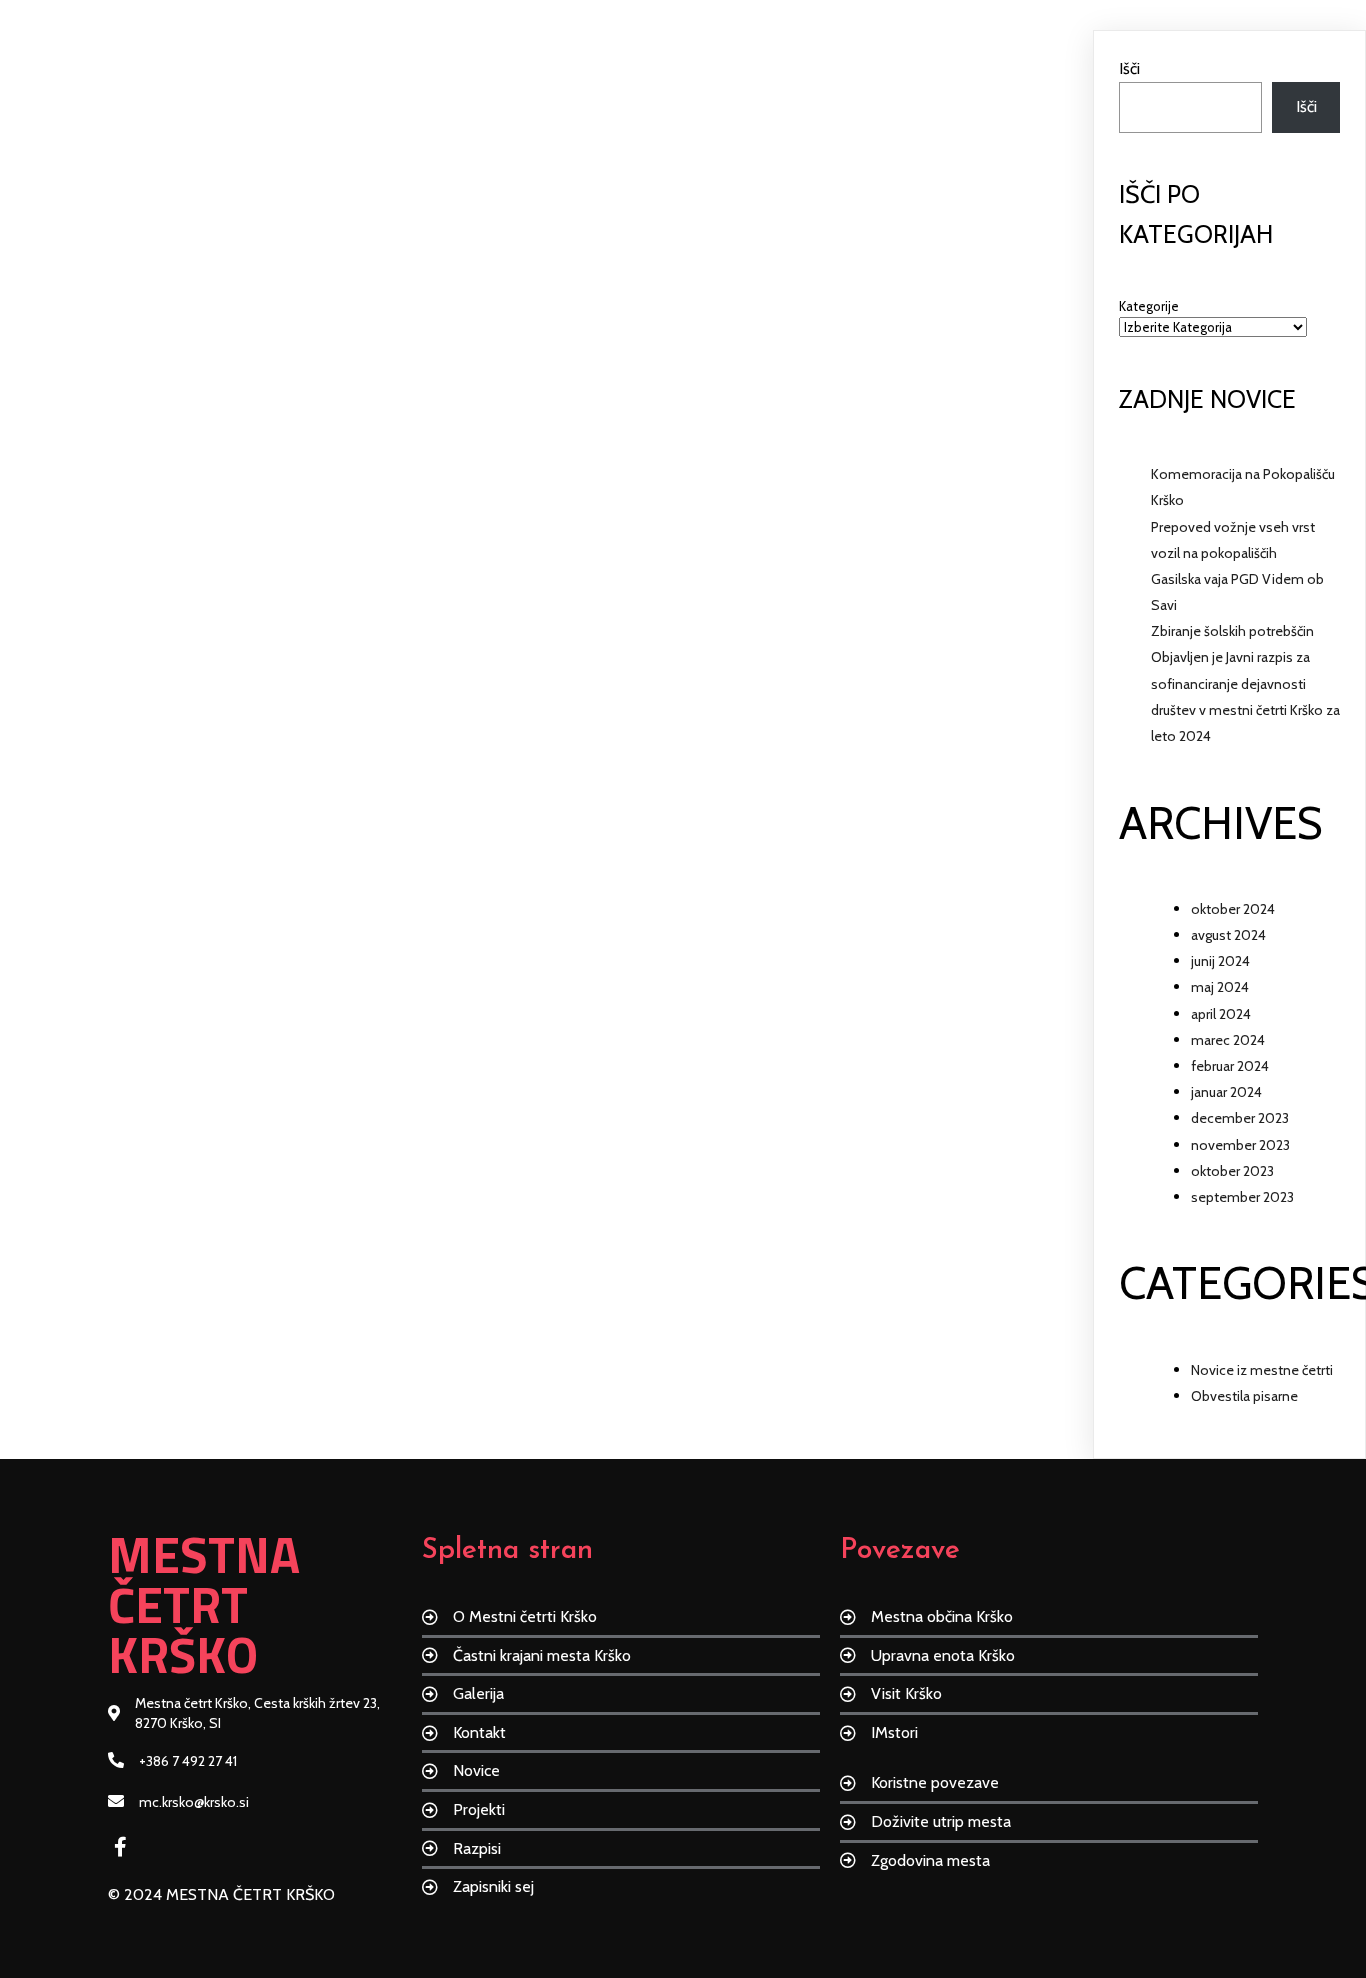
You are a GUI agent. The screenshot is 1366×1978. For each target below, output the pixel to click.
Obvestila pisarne (1244, 1396)
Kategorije (1149, 306)
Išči (1129, 68)
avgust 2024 (1228, 935)
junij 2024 (1220, 961)
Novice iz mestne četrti (1262, 1370)
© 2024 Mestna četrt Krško (221, 1894)
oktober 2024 (1233, 909)
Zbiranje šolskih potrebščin (1232, 631)
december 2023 (1240, 1118)
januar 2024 (1226, 1092)
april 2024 (1221, 1014)
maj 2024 (1220, 987)
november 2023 (1240, 1145)
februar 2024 (1230, 1066)
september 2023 (1242, 1197)
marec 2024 (1228, 1040)
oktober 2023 (1232, 1171)
